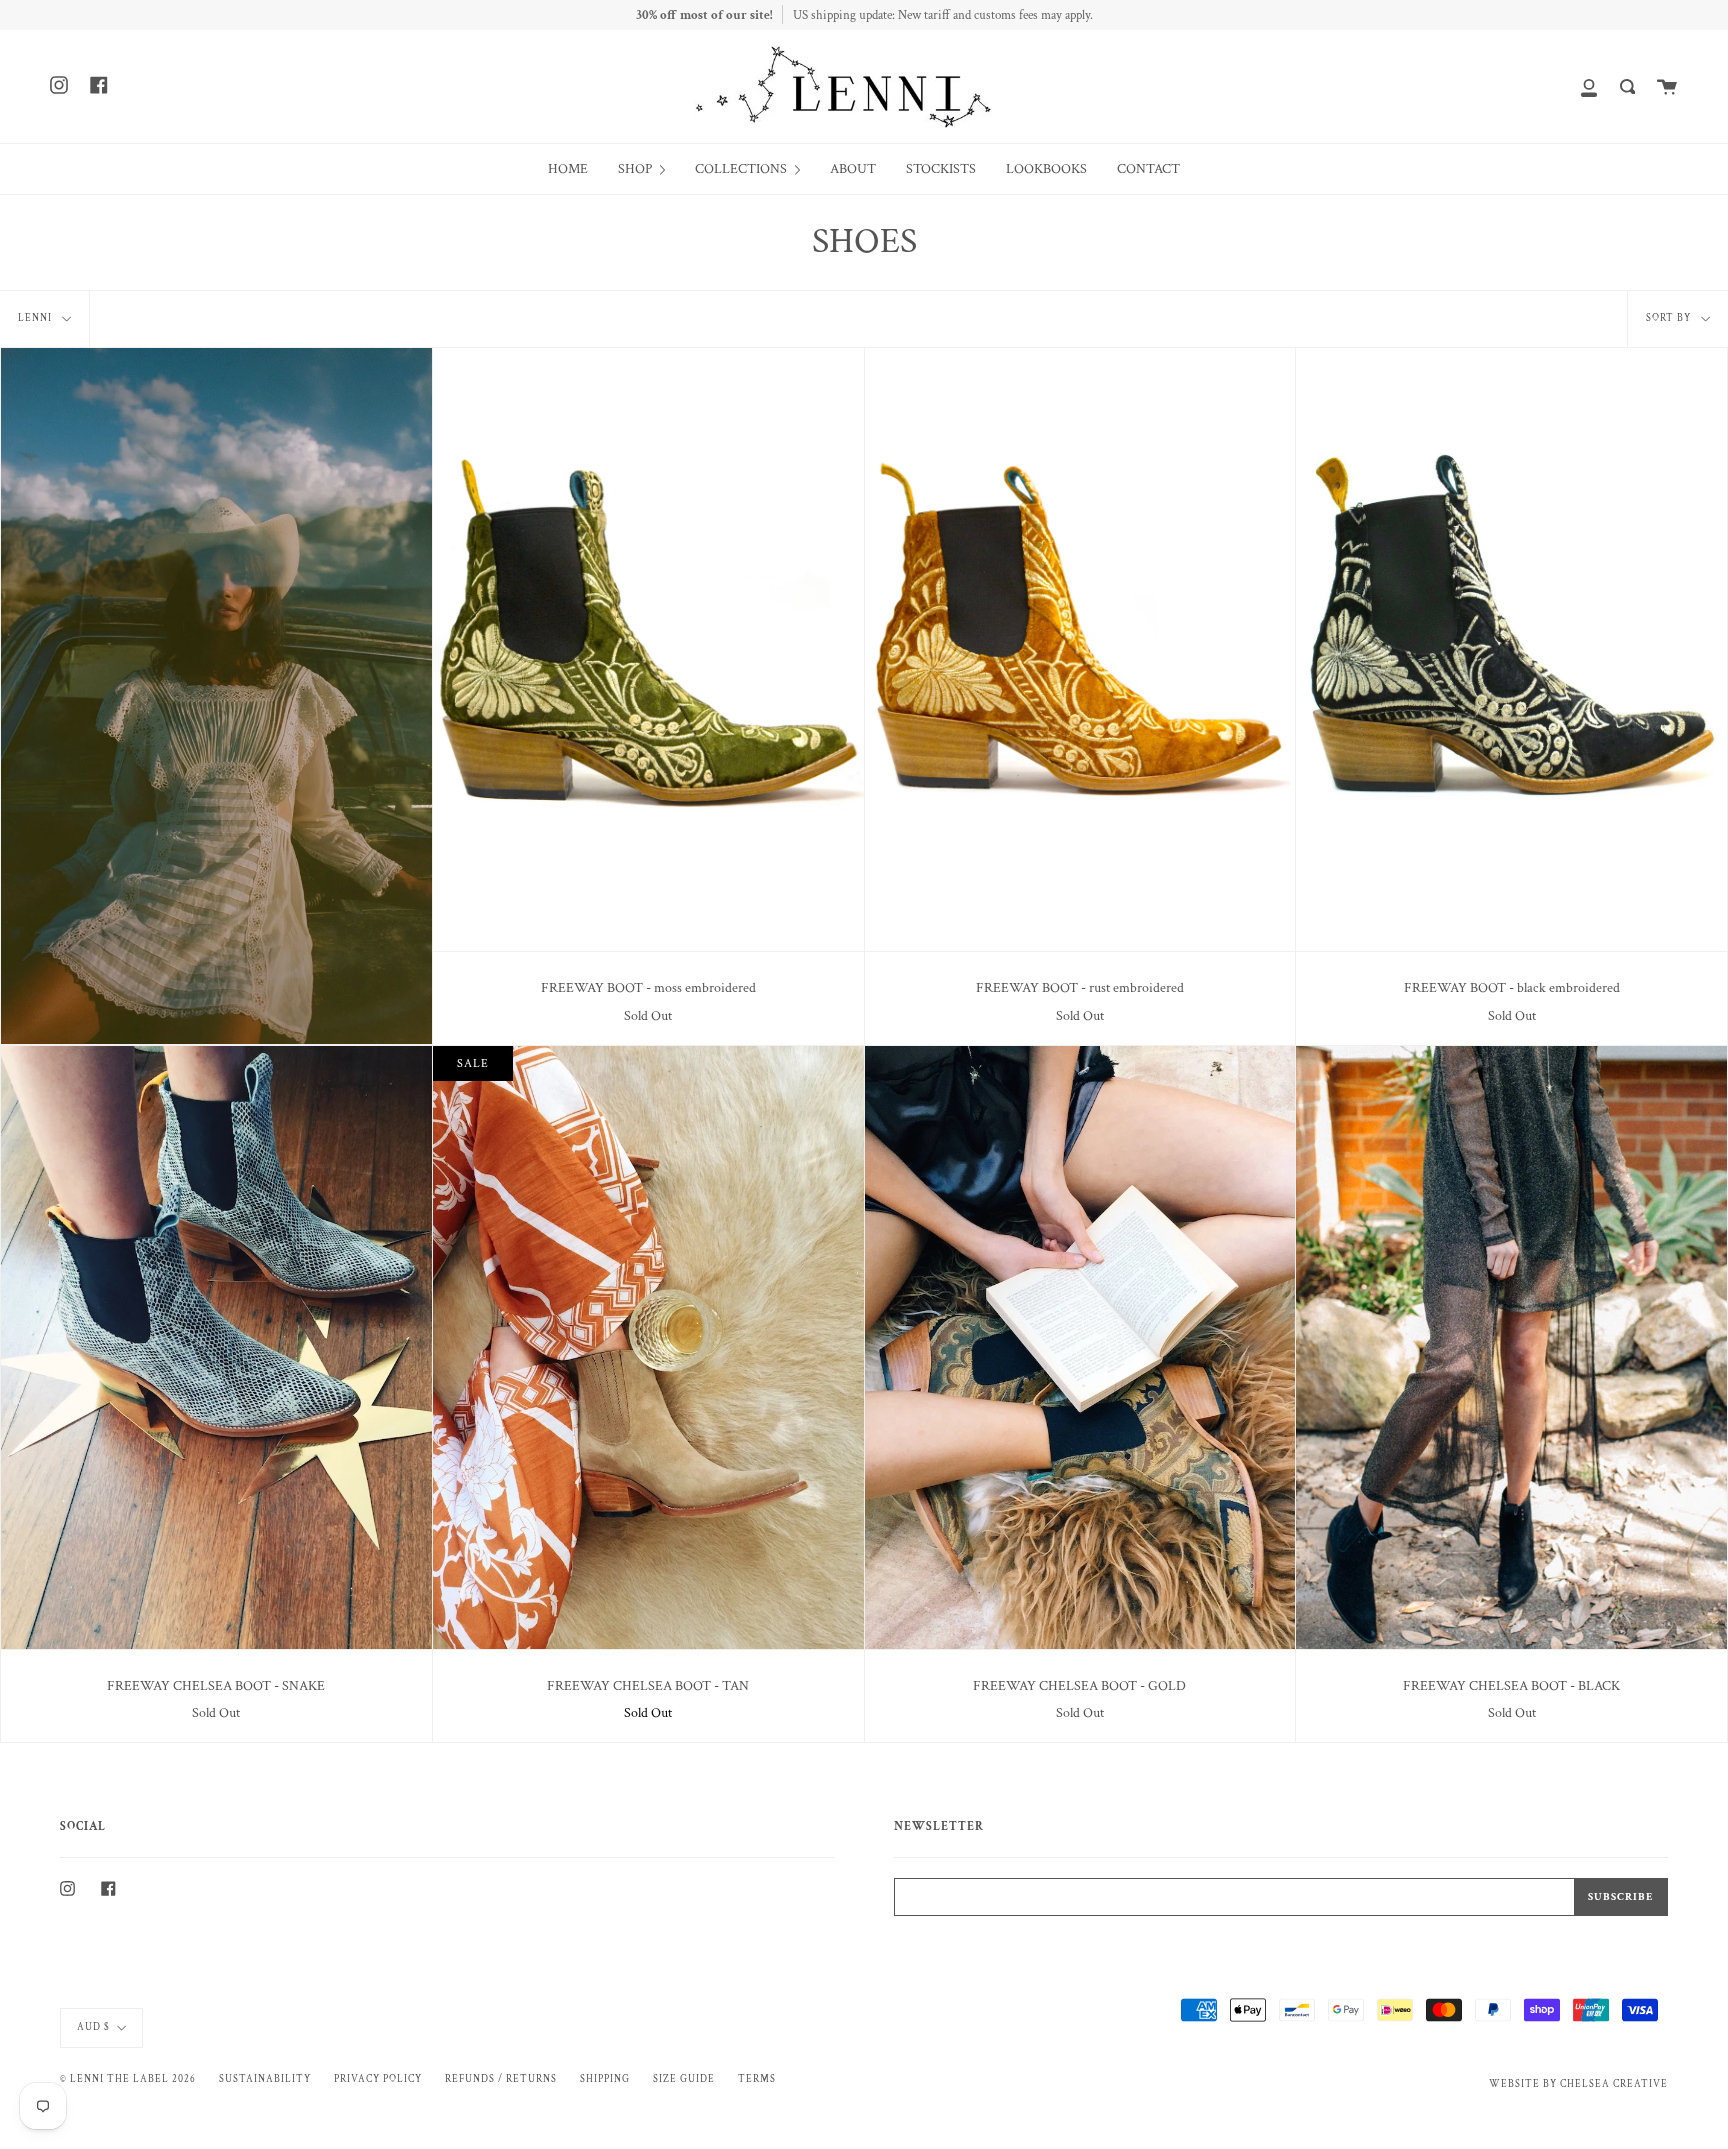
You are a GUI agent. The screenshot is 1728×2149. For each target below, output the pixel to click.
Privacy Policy (378, 2079)
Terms (757, 2079)
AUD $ (93, 2027)
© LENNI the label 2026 (128, 2079)
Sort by (1670, 318)
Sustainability (265, 2079)
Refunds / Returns (501, 2079)
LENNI (36, 318)
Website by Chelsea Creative (1578, 2084)
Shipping (605, 2079)
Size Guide (684, 2079)
